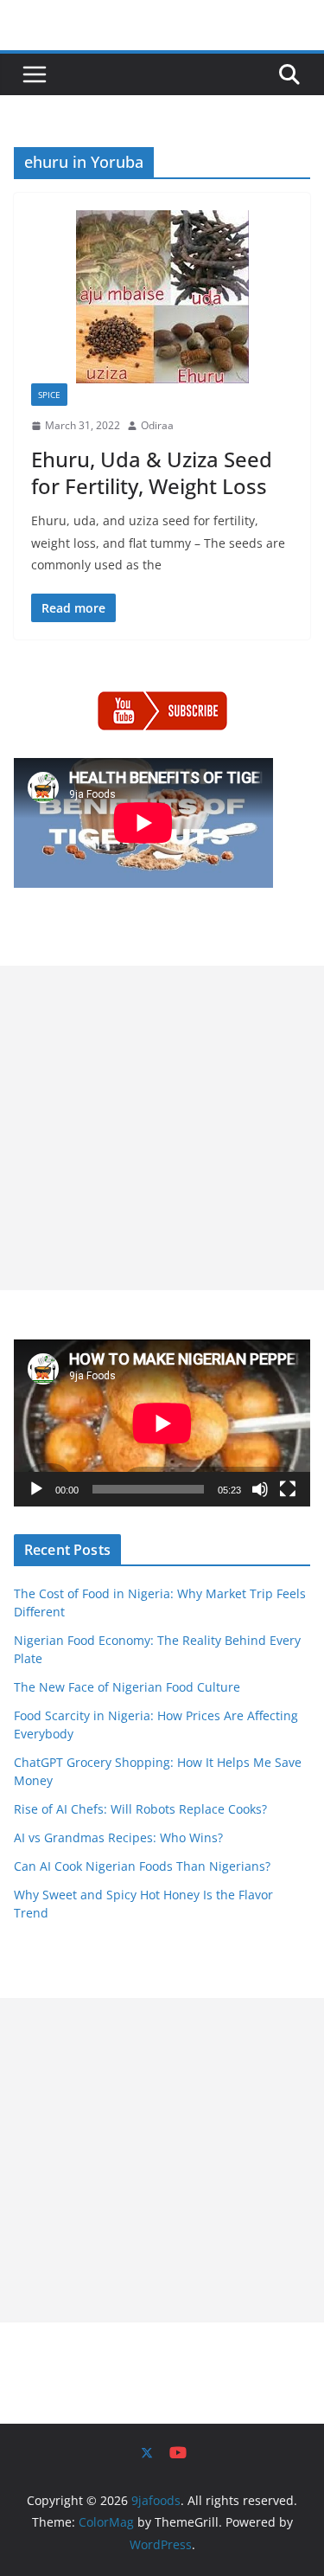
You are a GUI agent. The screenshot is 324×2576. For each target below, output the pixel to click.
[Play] (36, 1489)
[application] (162, 1423)
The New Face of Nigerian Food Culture (127, 1687)
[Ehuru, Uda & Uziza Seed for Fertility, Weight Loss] (162, 297)
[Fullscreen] (288, 1489)
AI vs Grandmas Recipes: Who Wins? (118, 1837)
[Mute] (260, 1489)
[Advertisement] (162, 1128)
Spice (49, 395)
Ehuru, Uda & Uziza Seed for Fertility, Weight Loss (152, 472)
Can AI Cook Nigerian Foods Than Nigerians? (142, 1866)
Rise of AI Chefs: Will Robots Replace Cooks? (140, 1809)
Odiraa (157, 425)
